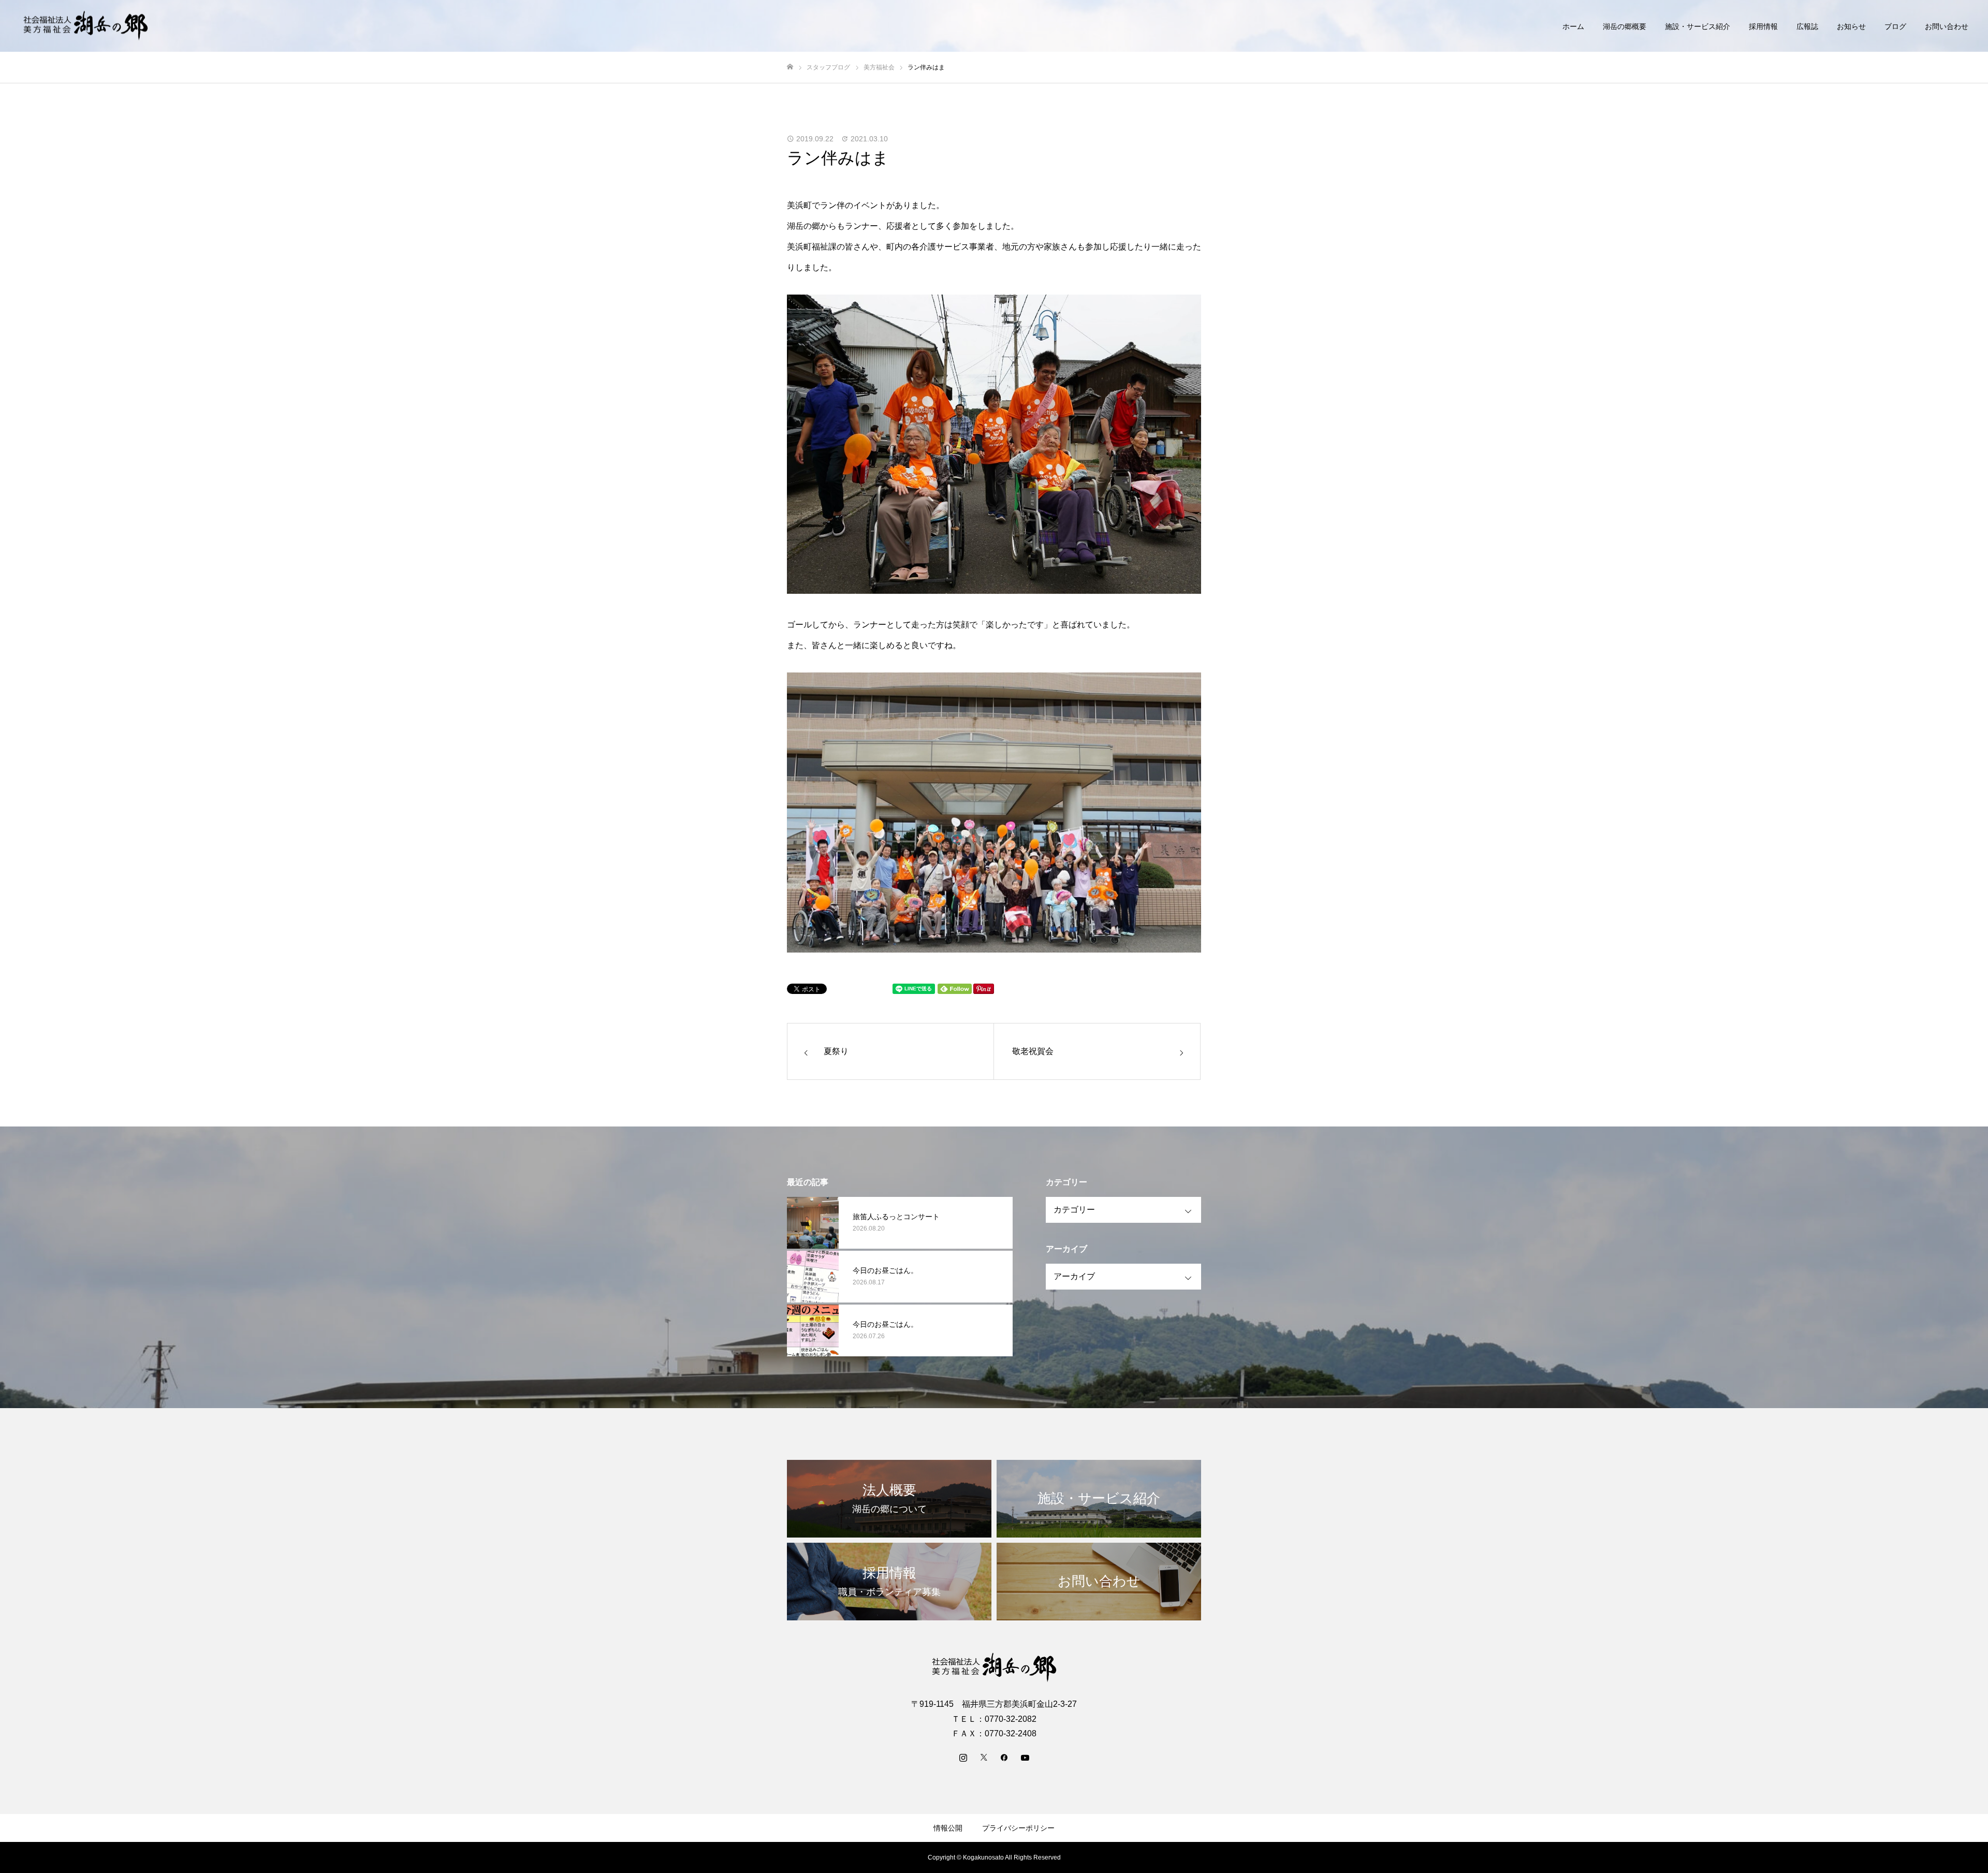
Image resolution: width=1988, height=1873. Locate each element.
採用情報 (1763, 26)
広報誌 (1807, 26)
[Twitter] (984, 1757)
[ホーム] (790, 67)
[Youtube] (1025, 1757)
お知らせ (1851, 26)
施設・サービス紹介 (1698, 26)
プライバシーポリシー (1018, 1828)
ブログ (1895, 26)
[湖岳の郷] (85, 26)
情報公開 (948, 1828)
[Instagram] (963, 1757)
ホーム (1573, 26)
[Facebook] (1004, 1757)
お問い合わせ (1947, 26)
